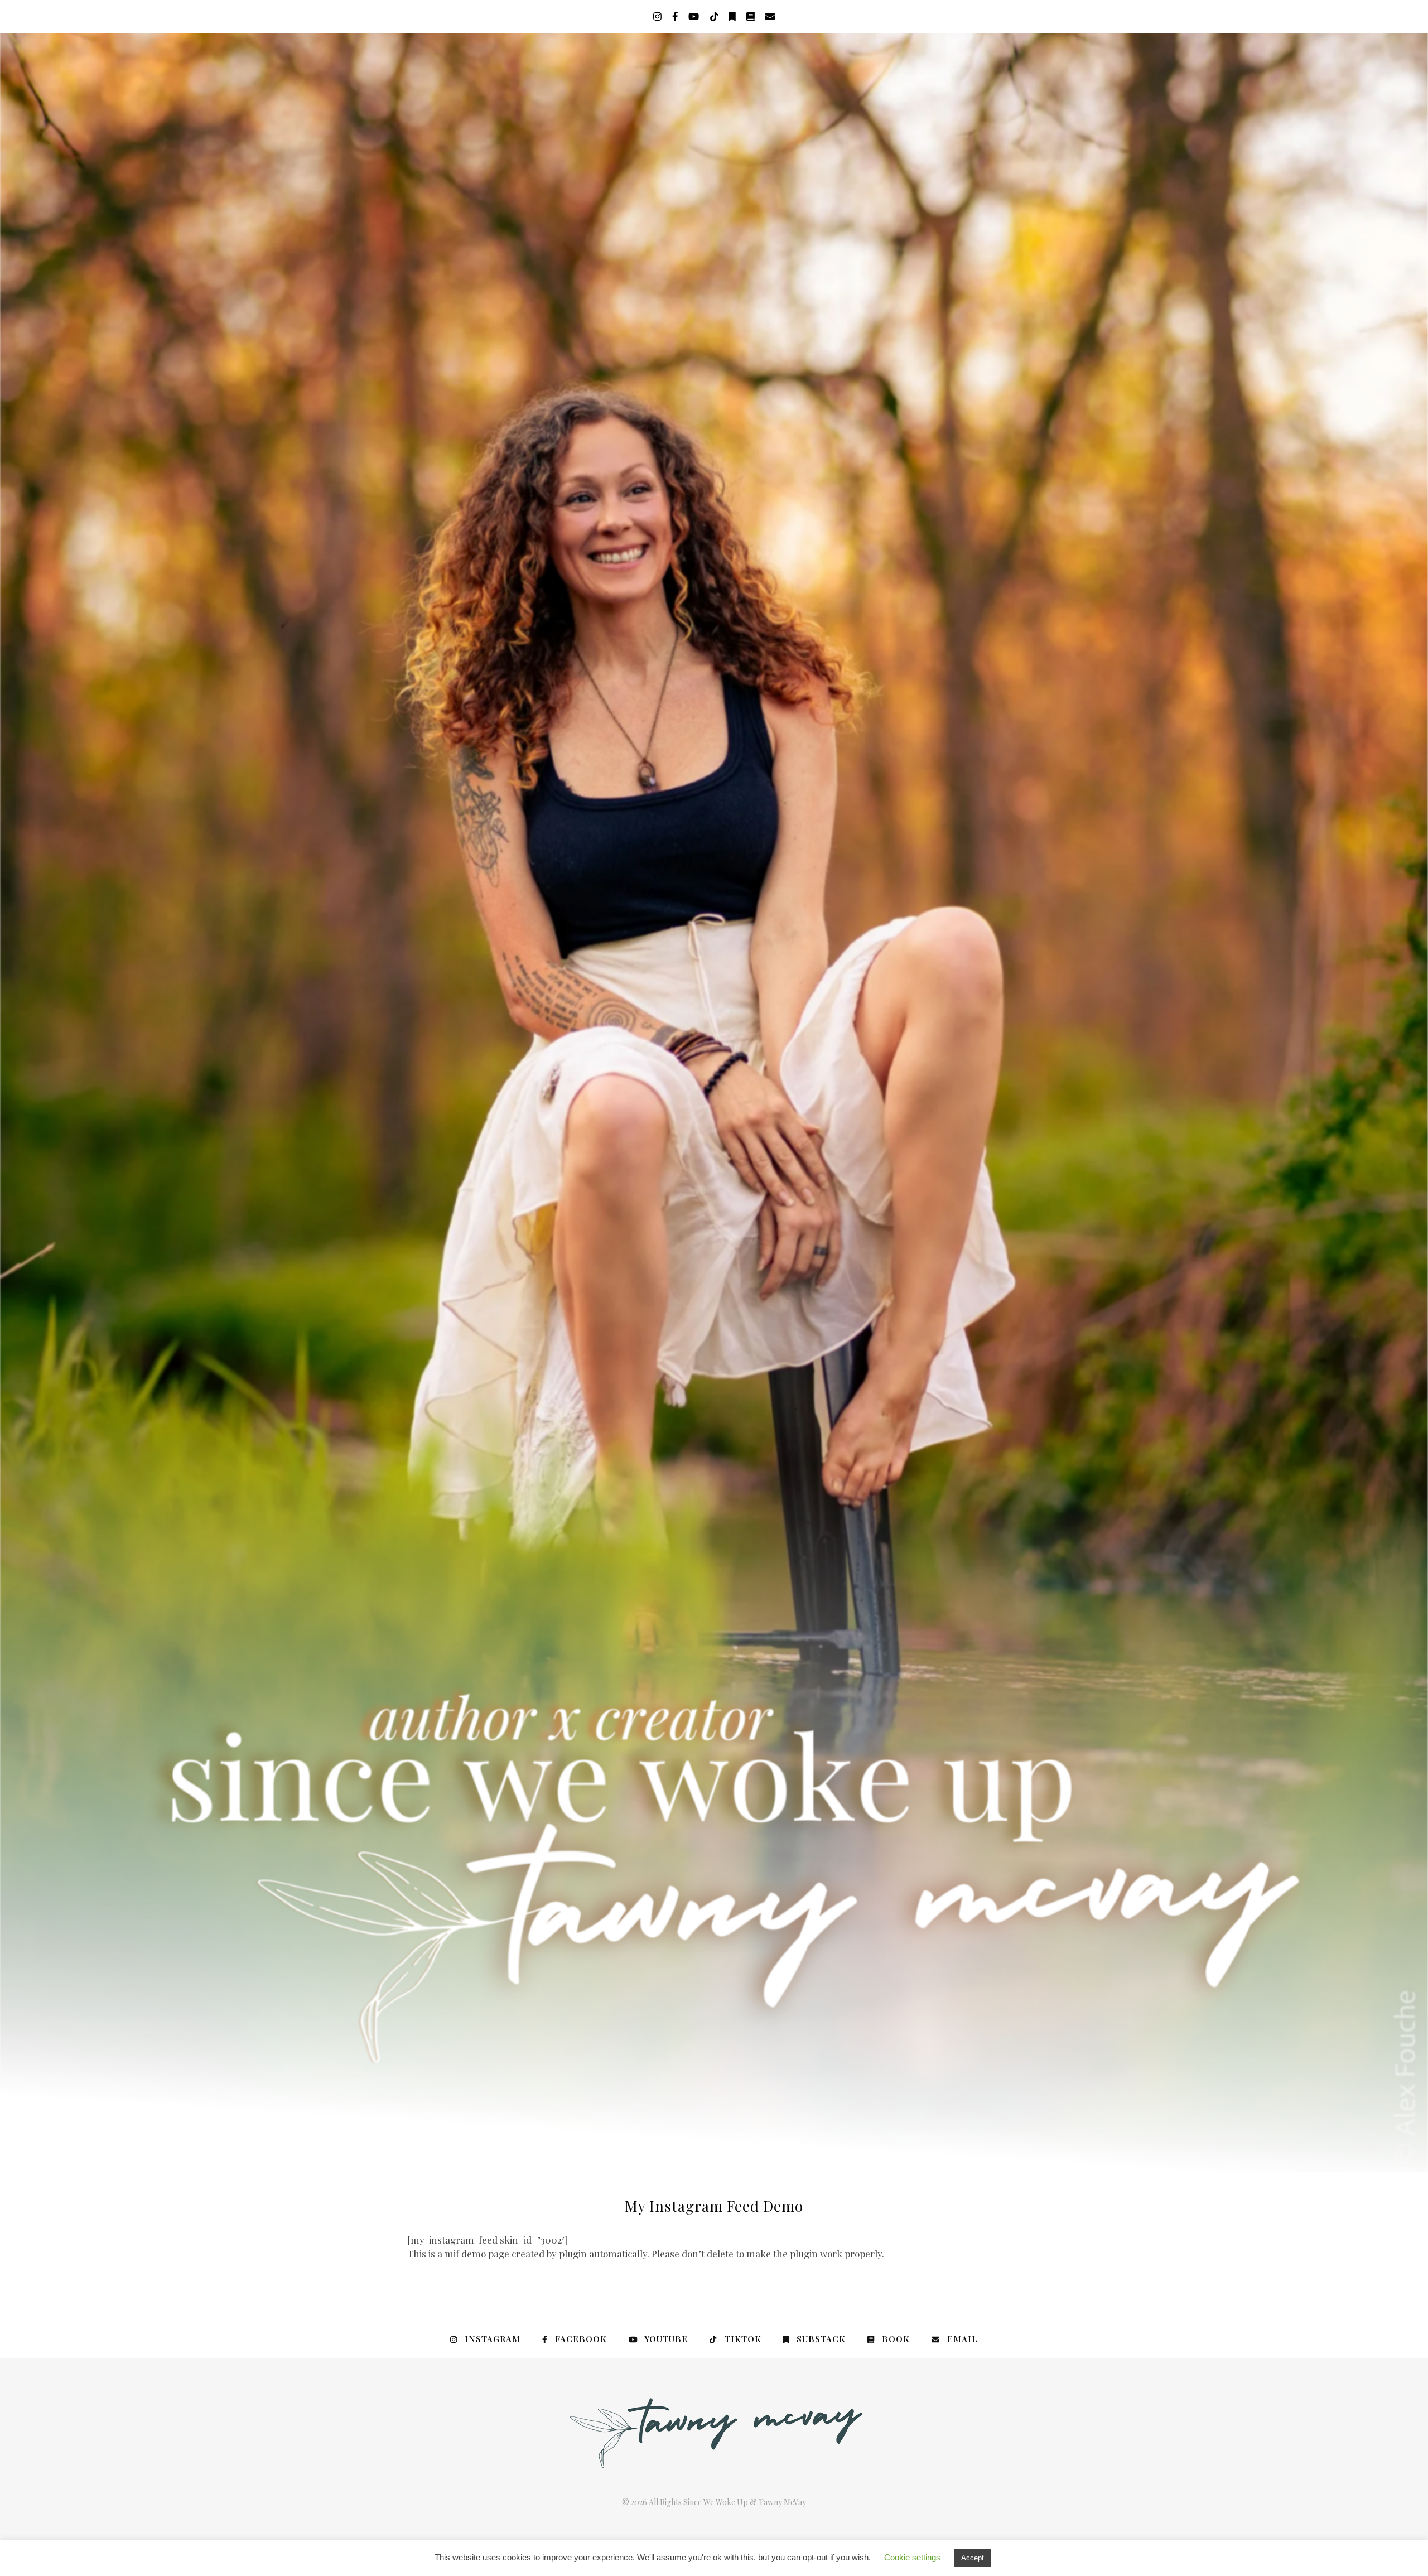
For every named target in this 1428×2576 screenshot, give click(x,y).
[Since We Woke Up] (714, 1103)
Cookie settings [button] (912, 2557)
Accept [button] (973, 2558)
